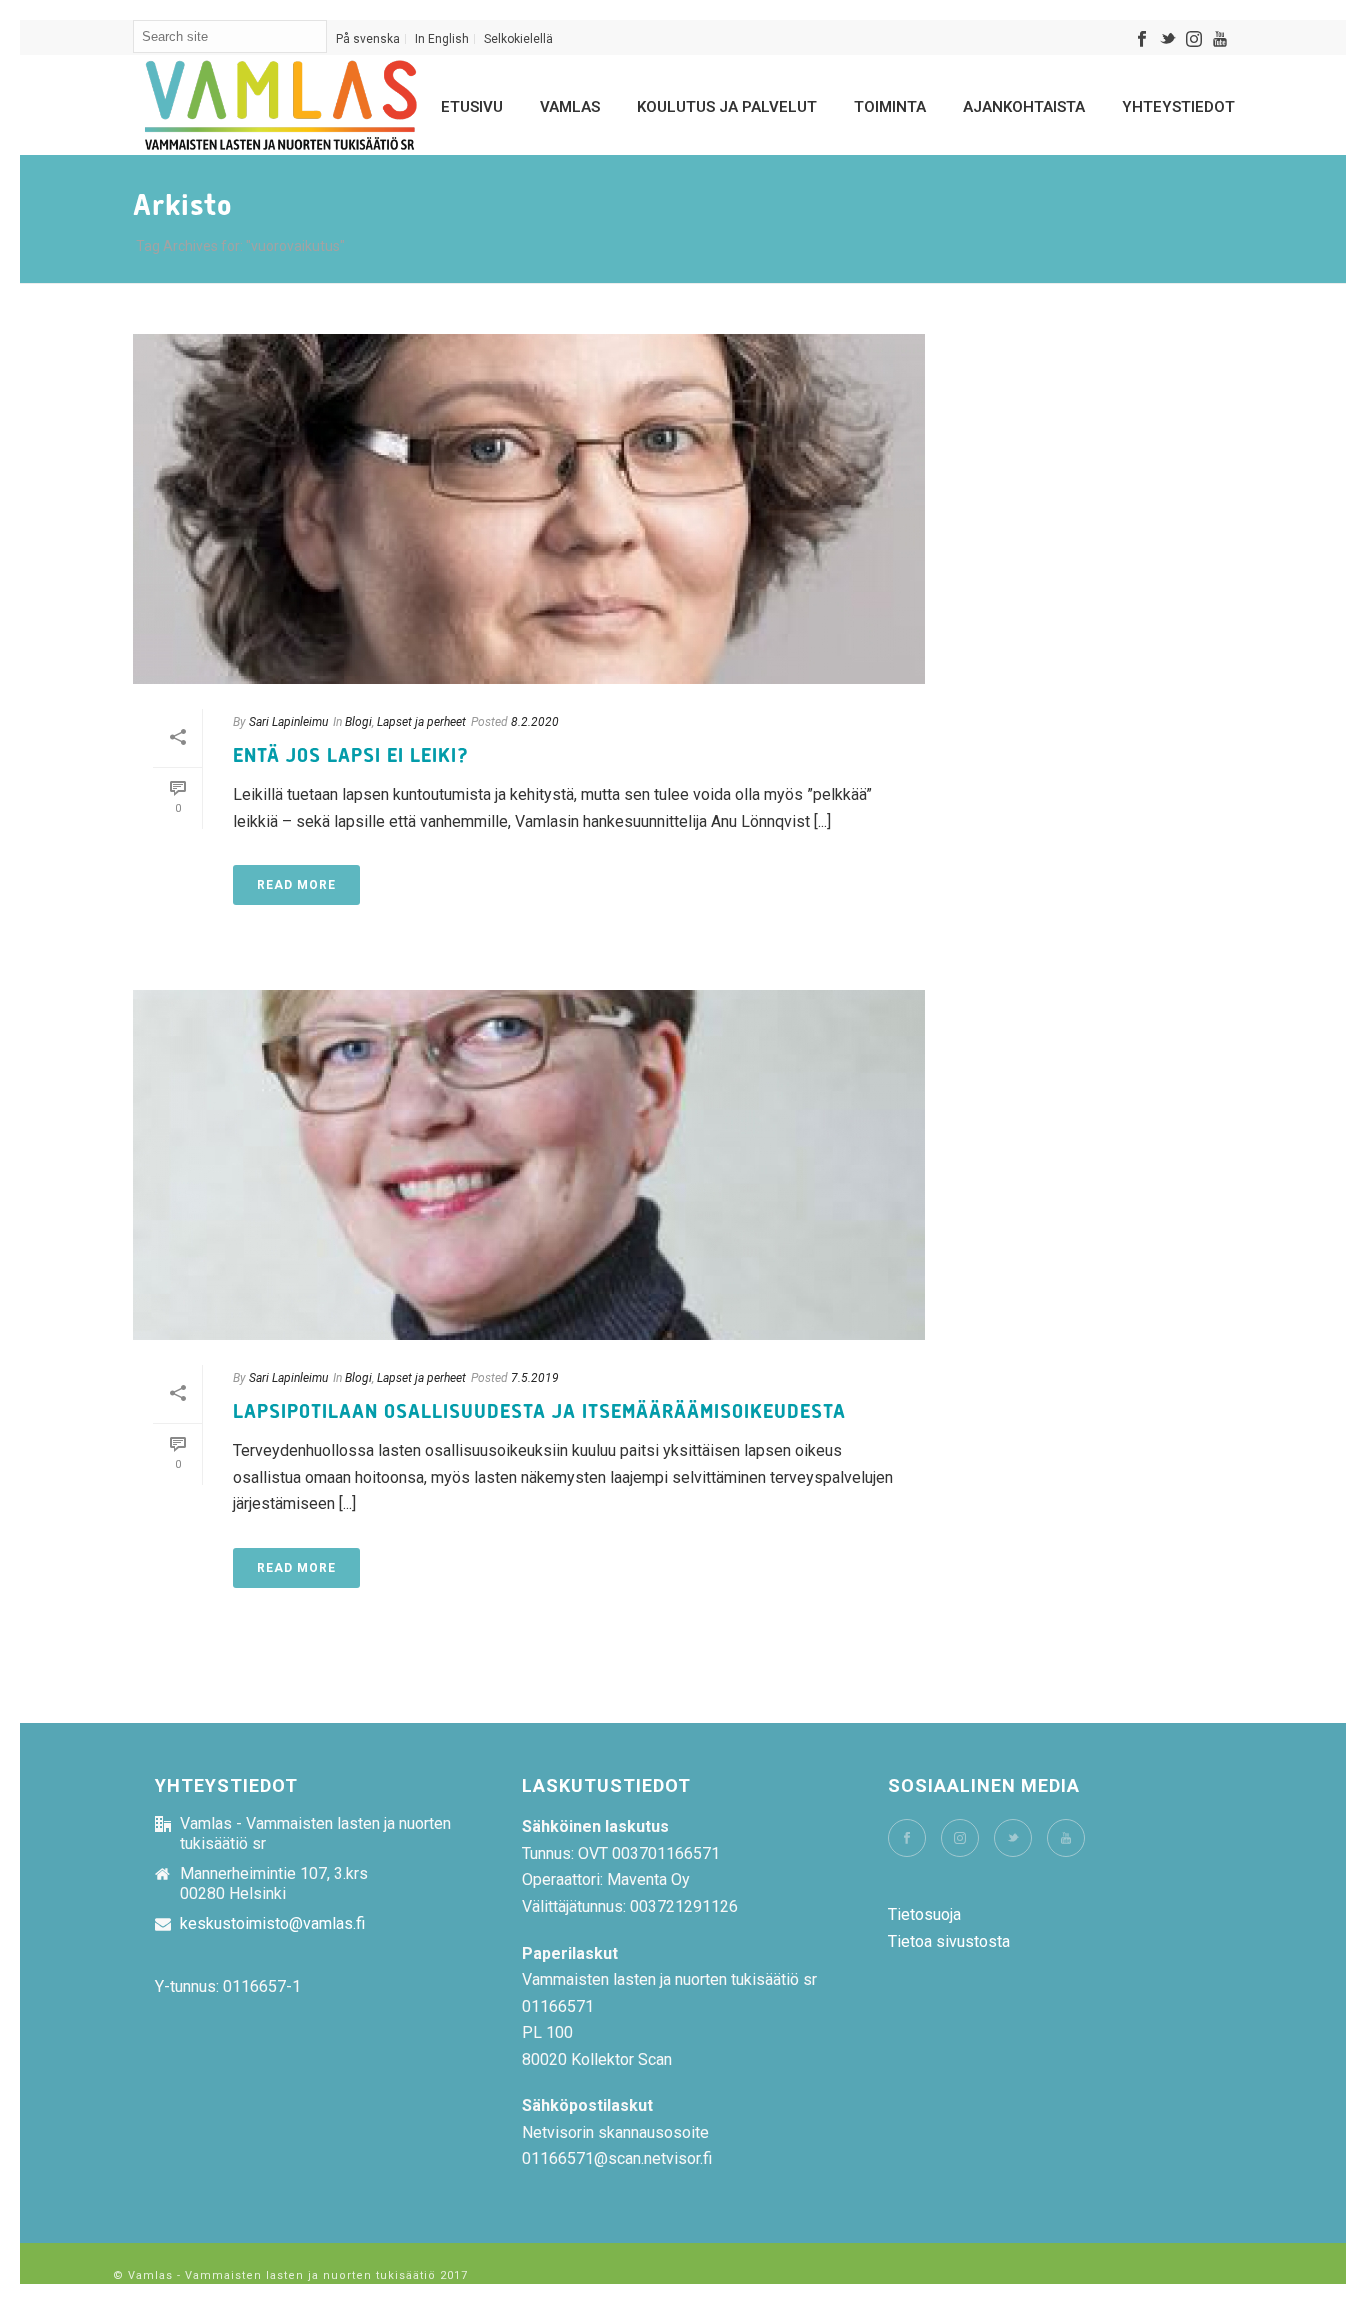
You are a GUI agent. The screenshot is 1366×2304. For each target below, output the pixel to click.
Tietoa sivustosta (949, 1941)
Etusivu (472, 107)
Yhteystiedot (1178, 107)
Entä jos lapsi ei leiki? (351, 756)
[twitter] (1013, 1838)
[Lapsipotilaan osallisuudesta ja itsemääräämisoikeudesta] (529, 1165)
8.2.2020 (535, 722)
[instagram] (960, 1838)
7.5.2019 (535, 1378)
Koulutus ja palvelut (727, 107)
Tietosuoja (924, 1914)
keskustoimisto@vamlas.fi (272, 1924)
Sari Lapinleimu (288, 722)
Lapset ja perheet (421, 722)
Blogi (358, 722)
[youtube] (1066, 1838)
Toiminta (890, 107)
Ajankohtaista (1024, 107)
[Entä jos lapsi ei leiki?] (529, 509)
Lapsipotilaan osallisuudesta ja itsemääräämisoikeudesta (539, 1412)
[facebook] (907, 1838)
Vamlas (570, 107)
